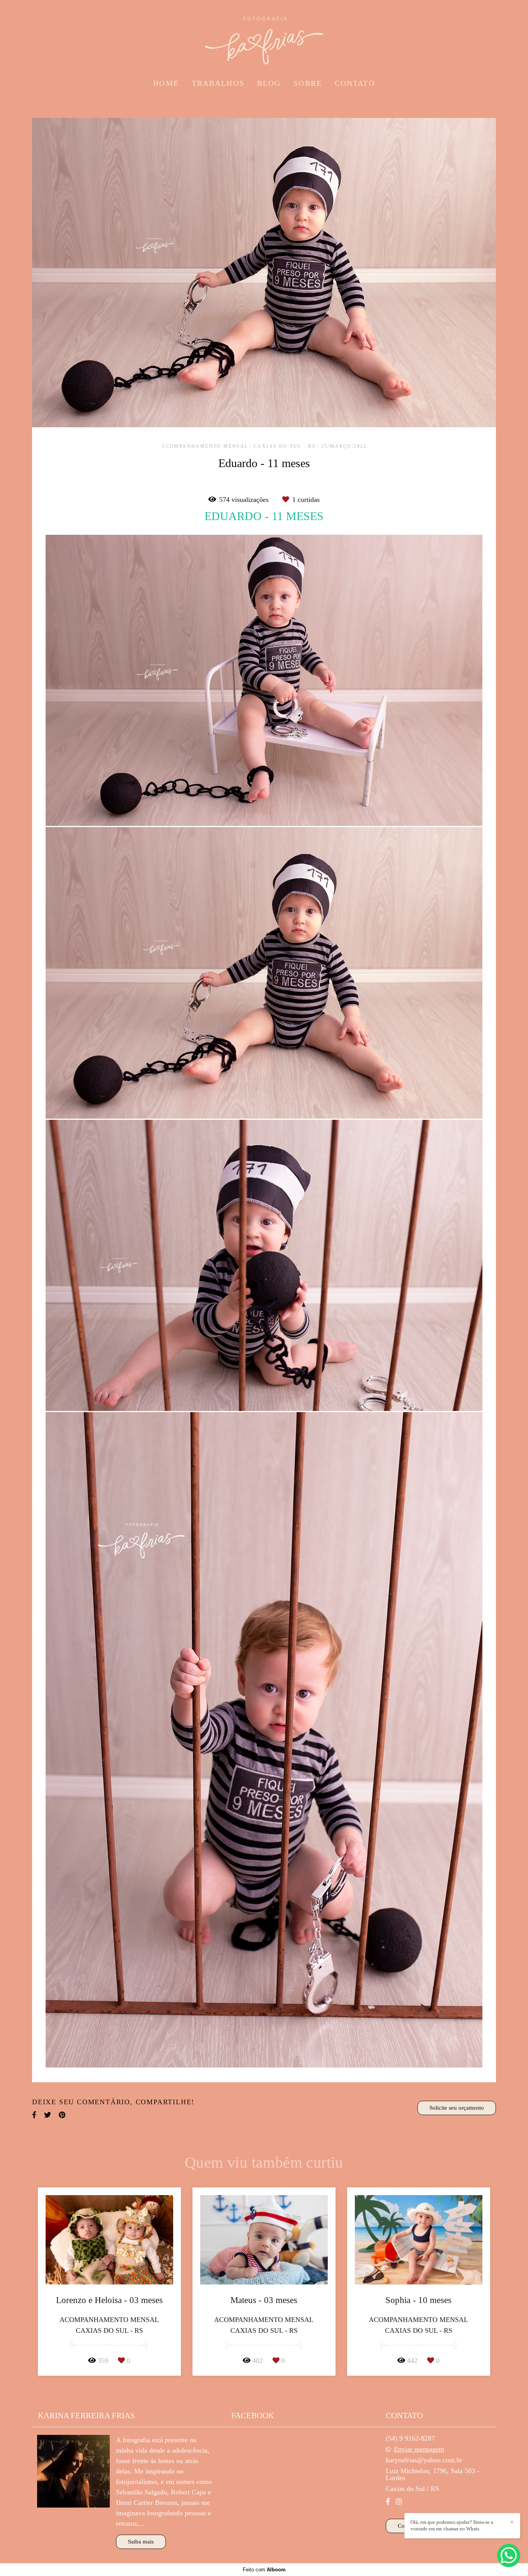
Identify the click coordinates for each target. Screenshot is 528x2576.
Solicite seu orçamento (457, 2108)
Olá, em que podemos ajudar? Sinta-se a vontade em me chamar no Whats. (452, 2525)
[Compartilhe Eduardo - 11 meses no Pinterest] (62, 2115)
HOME (166, 83)
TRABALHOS (218, 83)
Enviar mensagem (419, 2449)
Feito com (264, 2570)
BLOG (269, 83)
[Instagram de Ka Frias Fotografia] (399, 2502)
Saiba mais (141, 2542)
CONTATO (355, 83)
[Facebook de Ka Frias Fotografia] (388, 2502)
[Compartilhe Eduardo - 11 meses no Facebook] (34, 2115)
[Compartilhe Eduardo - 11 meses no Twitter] (48, 2115)
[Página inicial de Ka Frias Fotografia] (264, 37)
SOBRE (308, 83)
